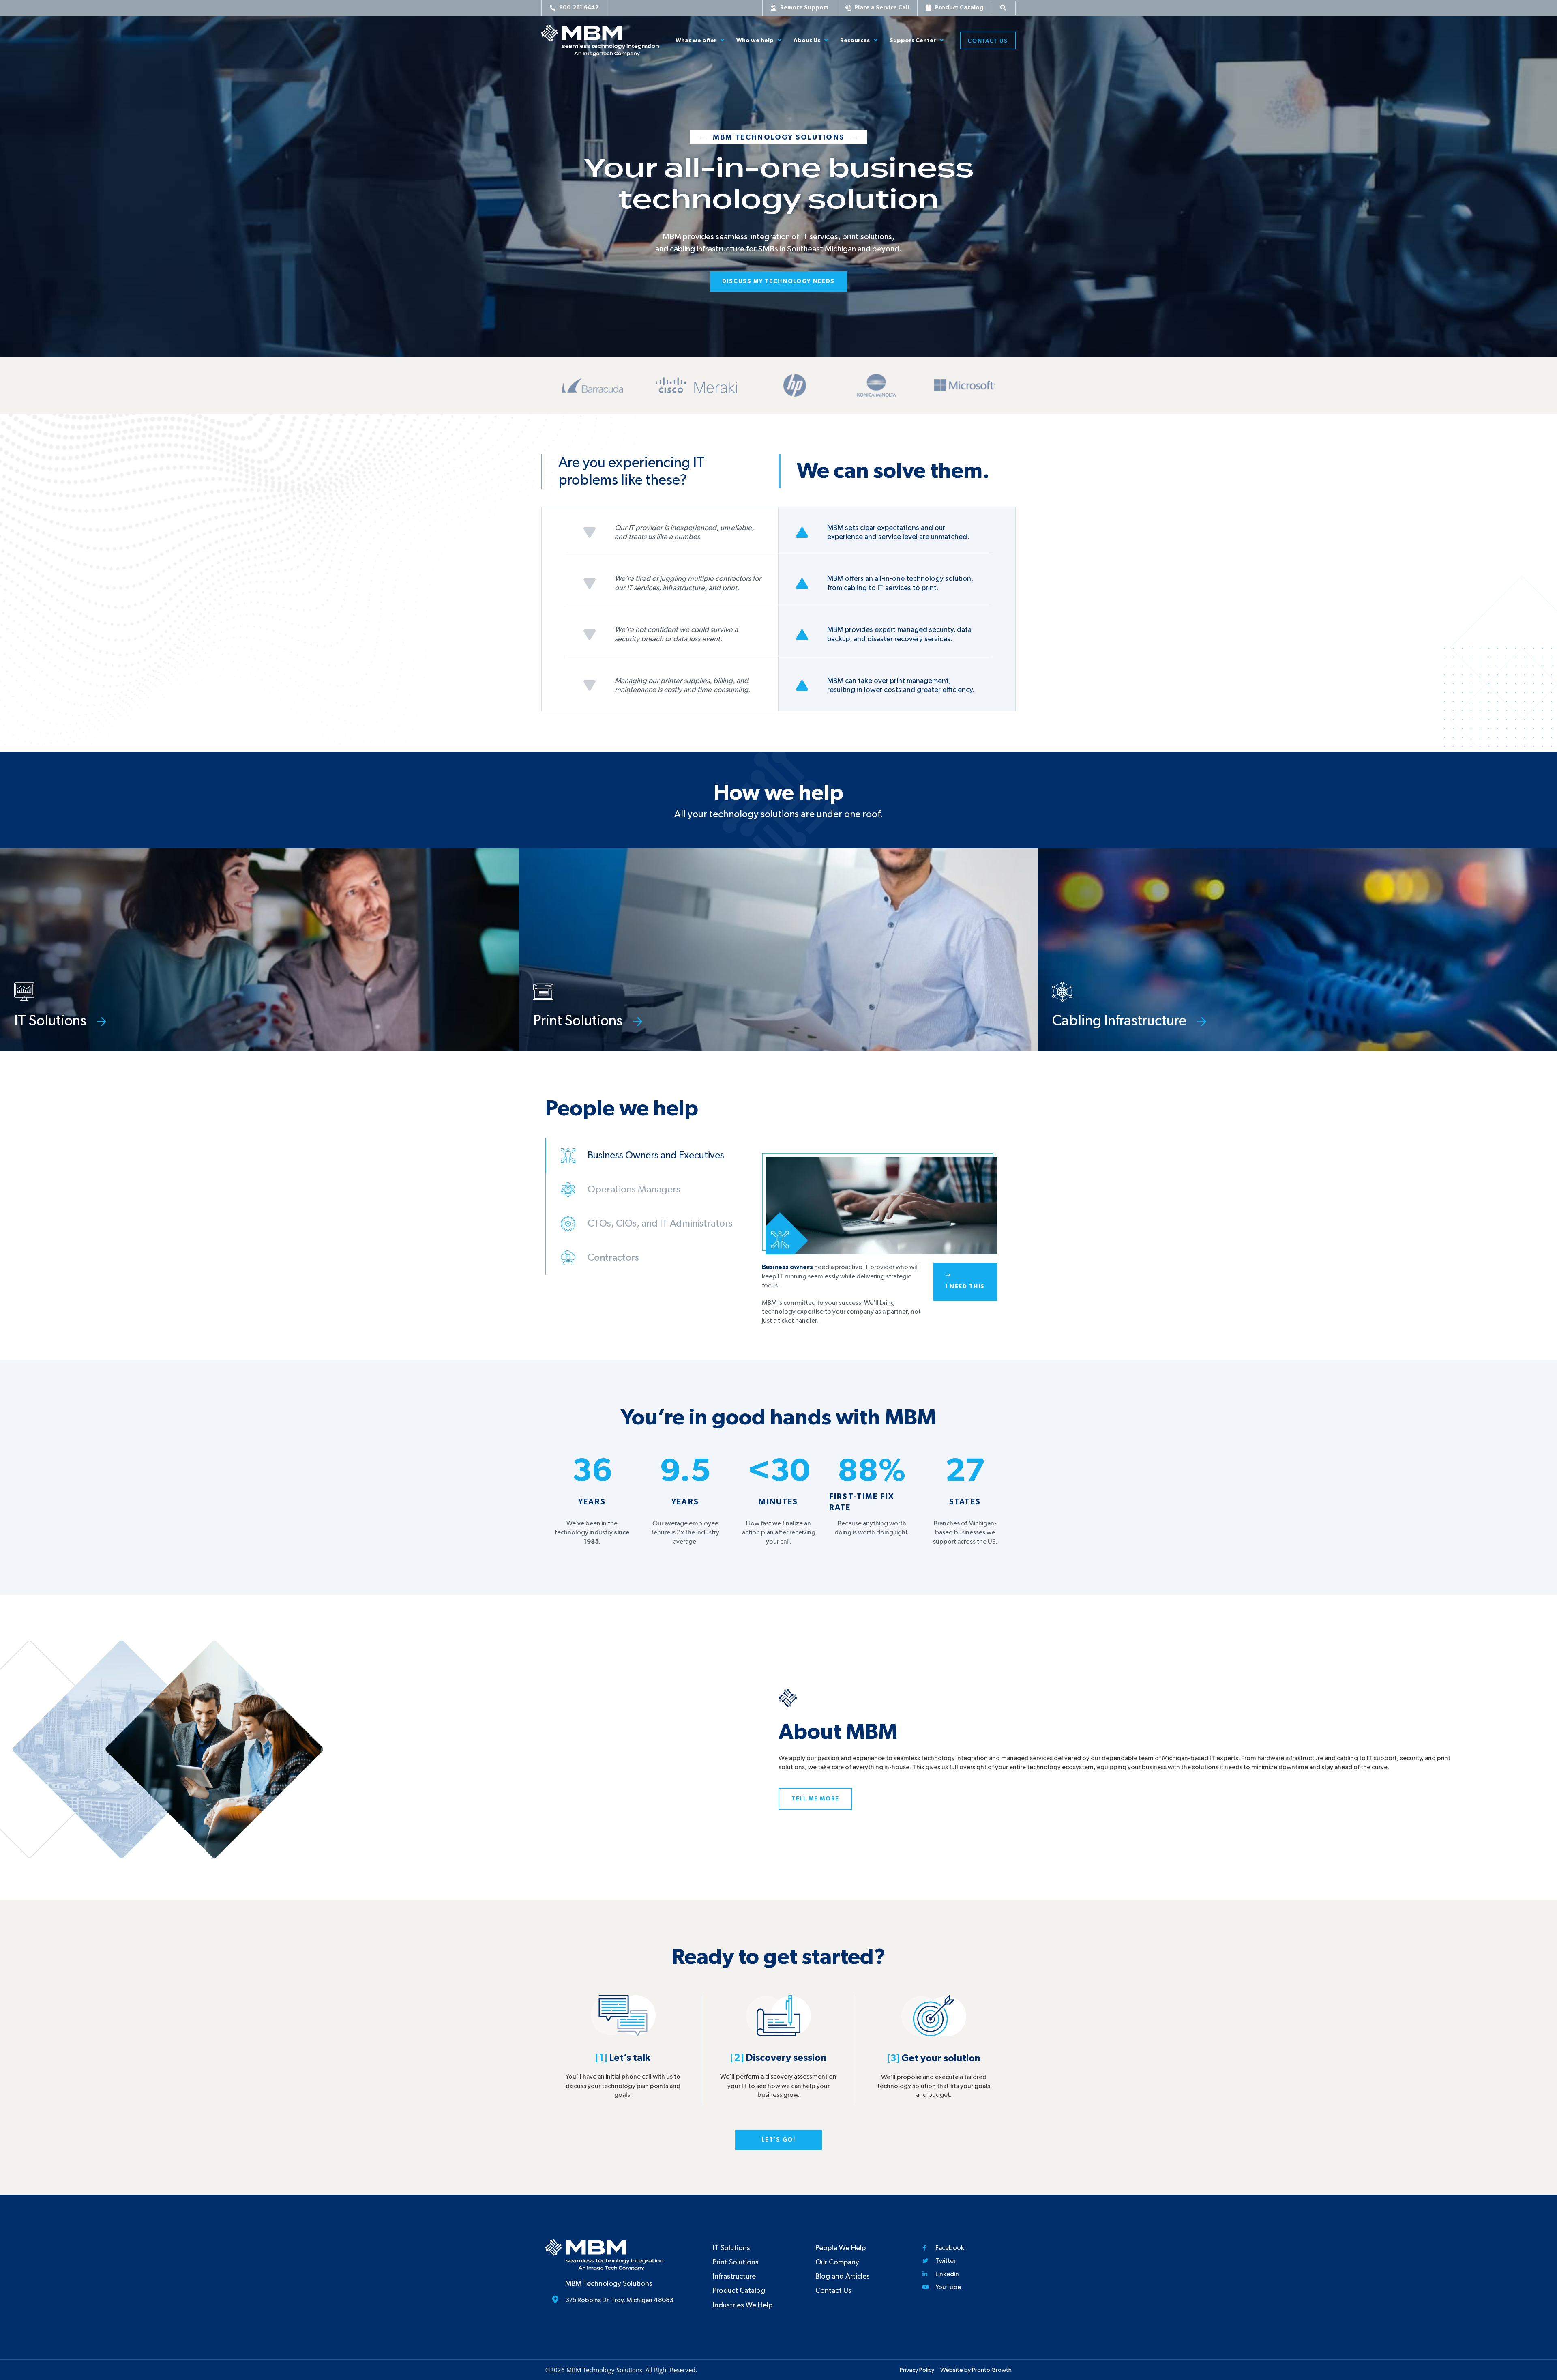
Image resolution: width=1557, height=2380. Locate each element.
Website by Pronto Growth (976, 2370)
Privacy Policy (917, 2370)
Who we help (755, 41)
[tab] (646, 1156)
